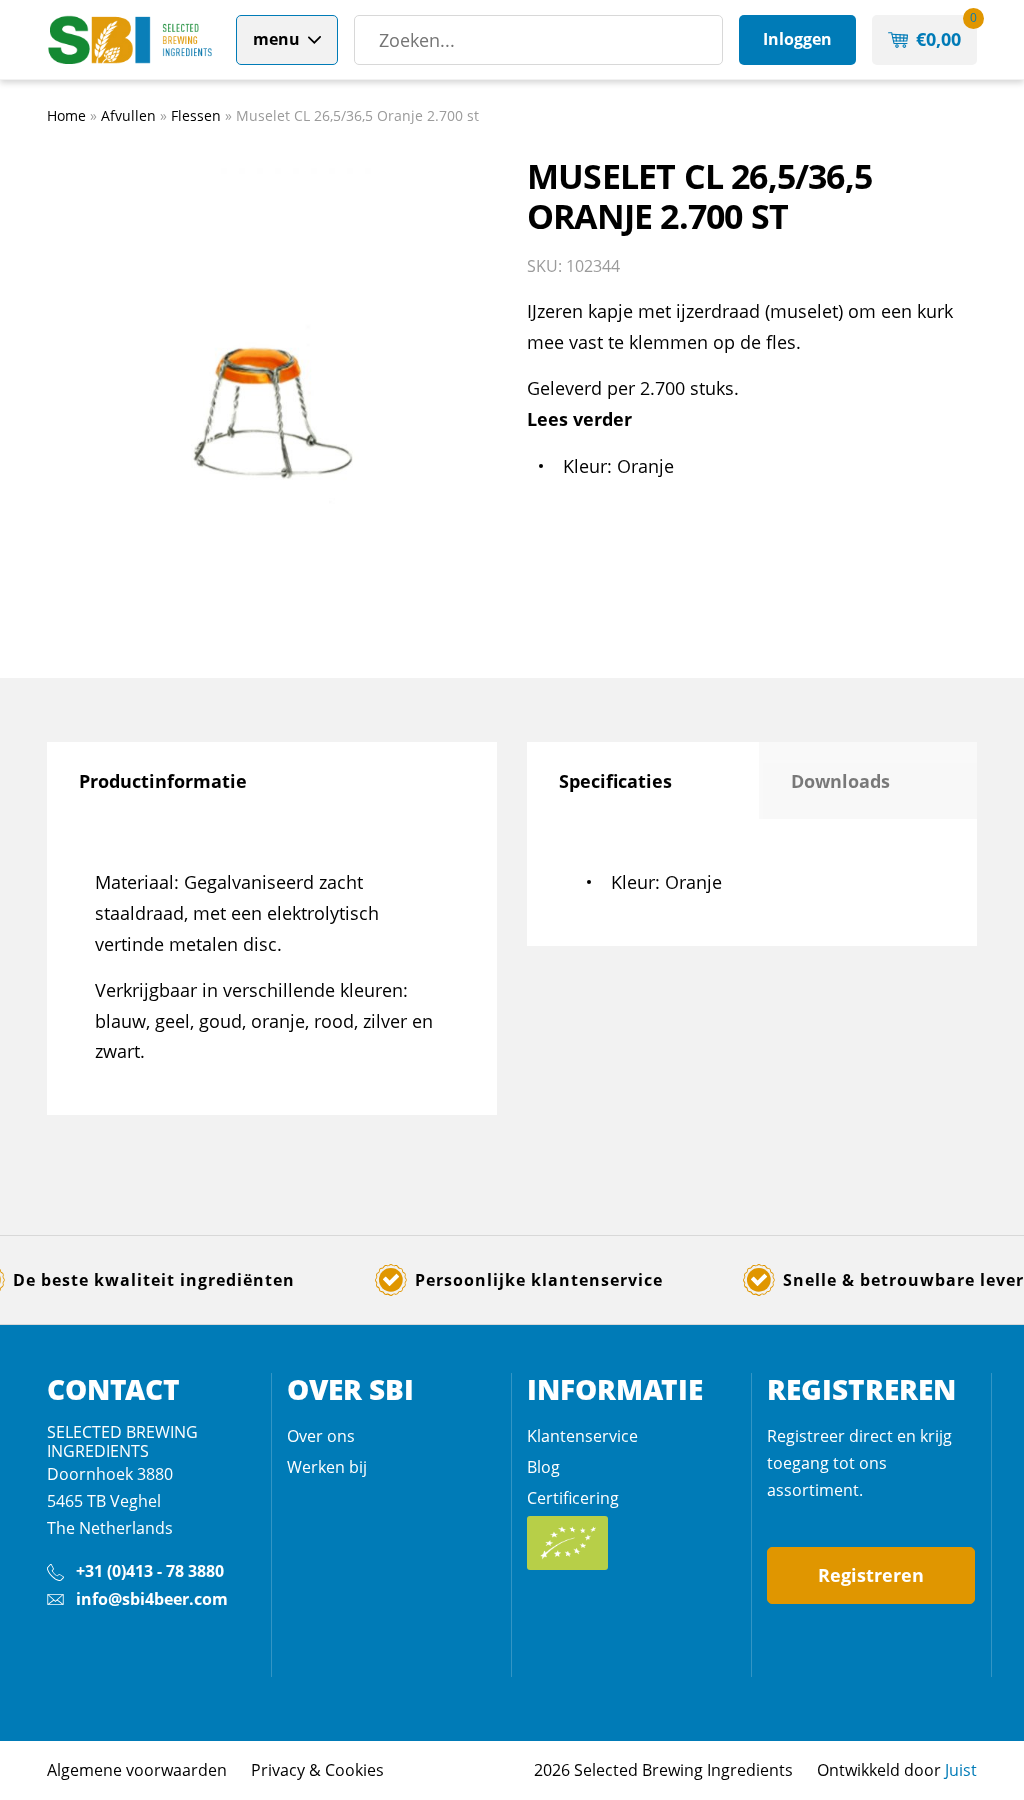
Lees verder (579, 419)
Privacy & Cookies (317, 1770)
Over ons (321, 1436)
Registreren (871, 1575)
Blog (543, 1467)
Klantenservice (582, 1436)
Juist (961, 1770)
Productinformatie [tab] (163, 781)
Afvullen (128, 115)
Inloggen (797, 39)
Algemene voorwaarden (137, 1770)
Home (66, 115)
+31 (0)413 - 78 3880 (150, 1571)
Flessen (196, 115)
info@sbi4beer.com (152, 1599)
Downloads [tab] (840, 781)
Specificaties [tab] (615, 781)
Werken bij (327, 1467)
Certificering (573, 1498)
